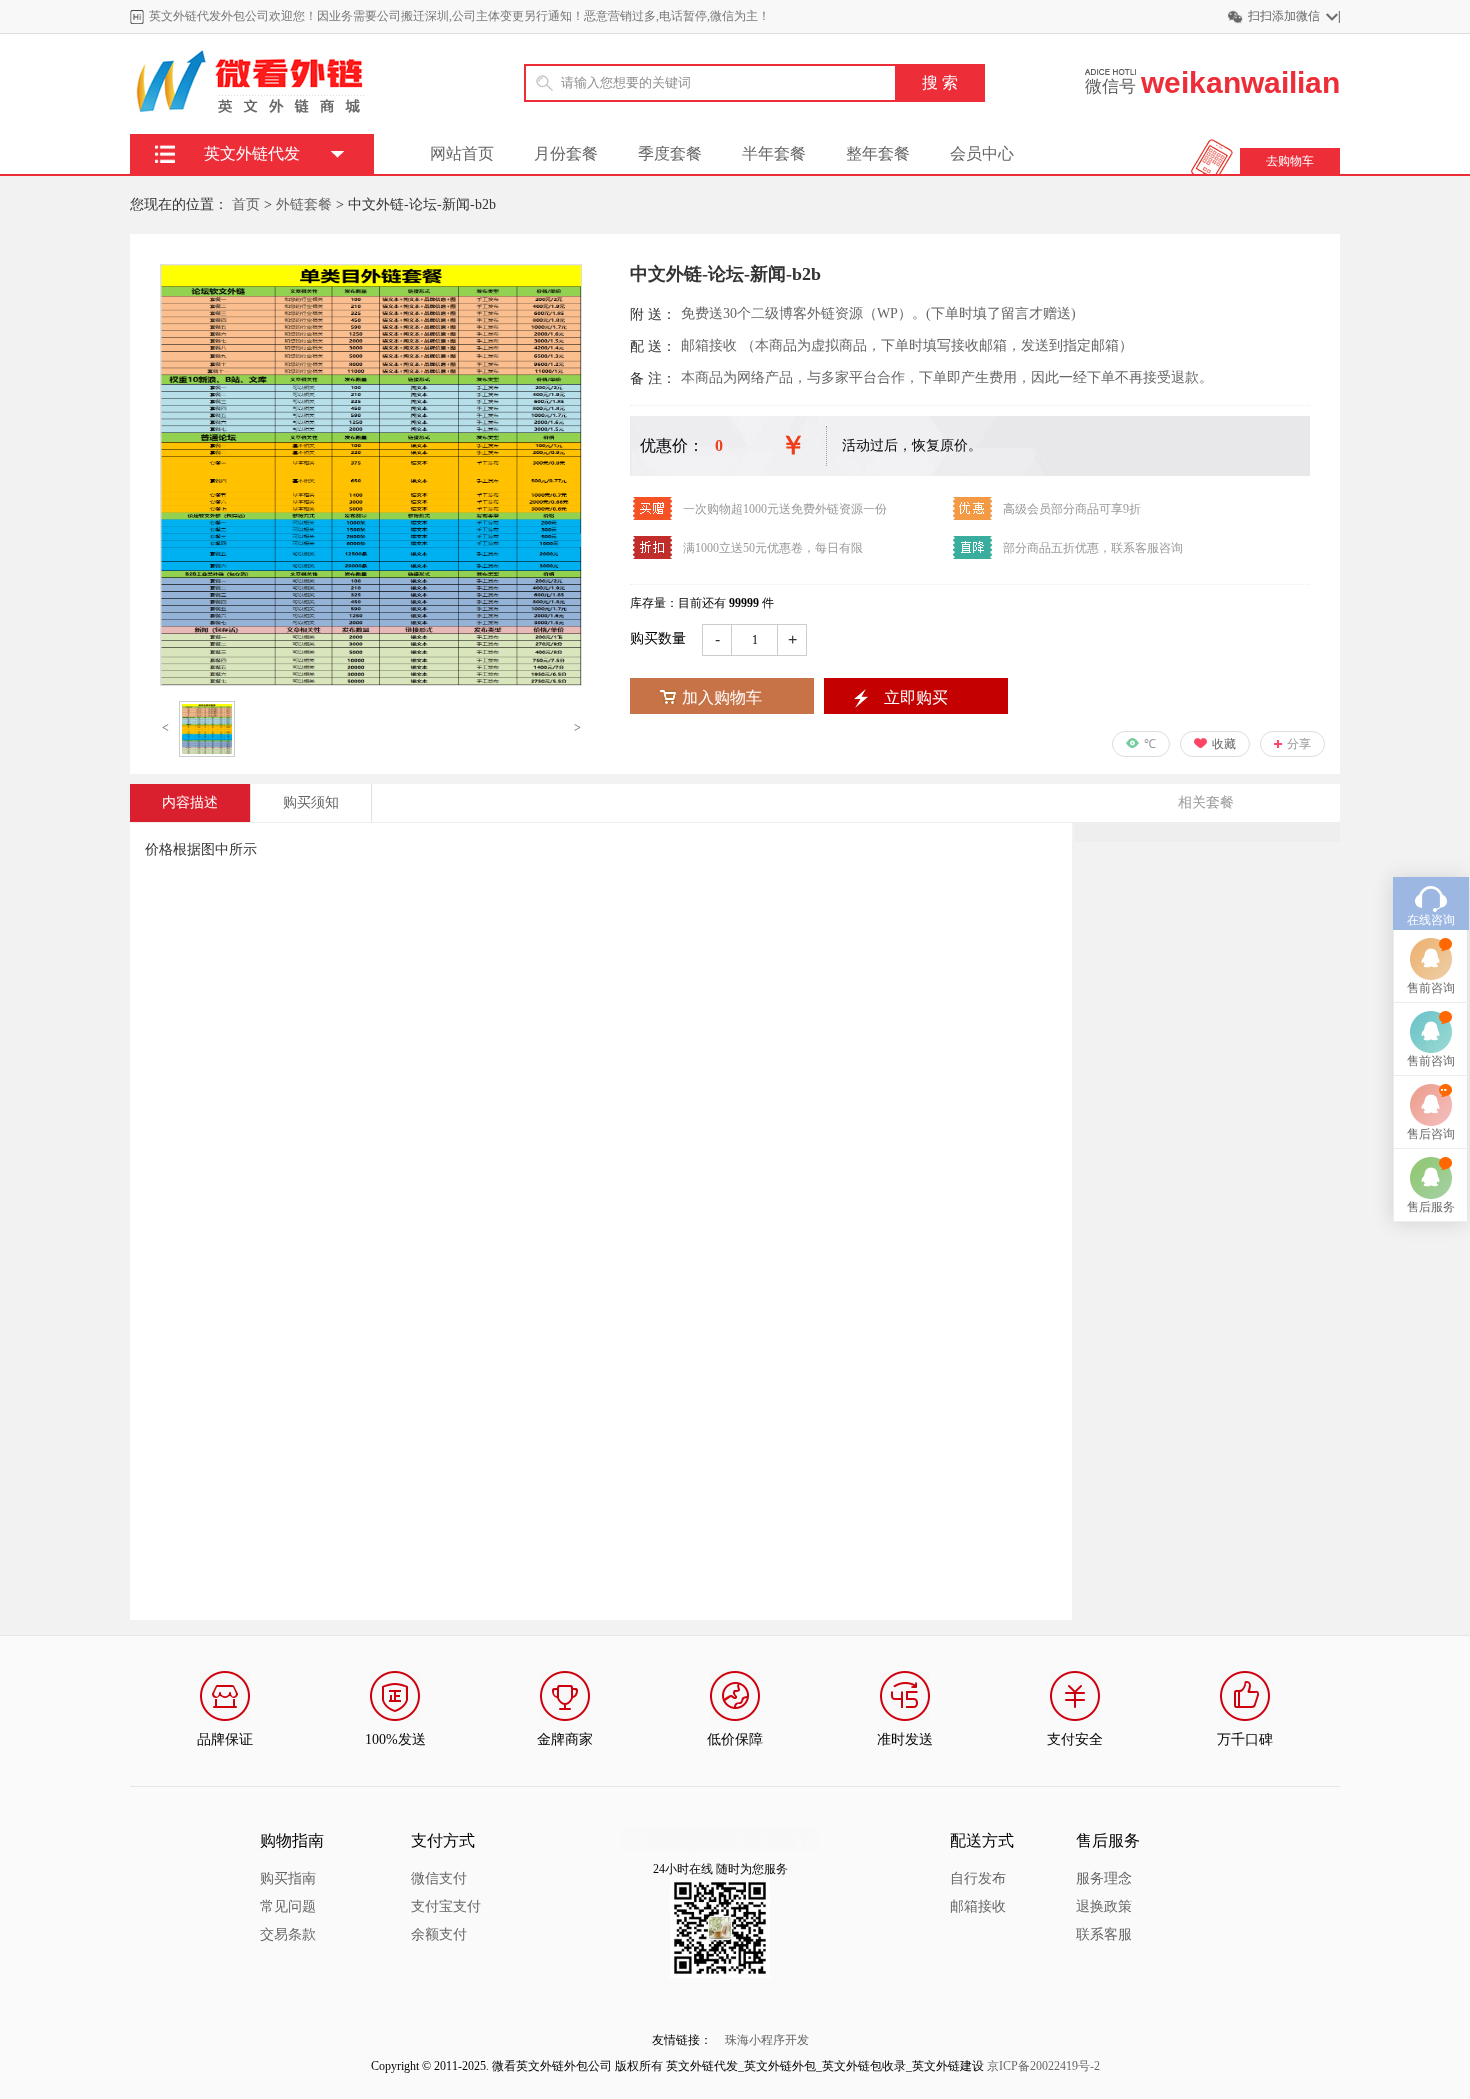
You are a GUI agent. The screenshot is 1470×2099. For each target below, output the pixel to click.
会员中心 (982, 153)
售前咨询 (1431, 988)
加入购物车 (722, 697)
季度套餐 (670, 153)
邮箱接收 (978, 1906)
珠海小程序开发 (767, 2040)
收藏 (1224, 744)
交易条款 (288, 1934)
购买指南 (288, 1878)
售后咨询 (1431, 1134)
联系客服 (1104, 1934)
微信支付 (439, 1878)
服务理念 (1104, 1878)
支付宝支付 (446, 1906)
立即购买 (916, 697)
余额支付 (439, 1934)
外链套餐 (304, 204)
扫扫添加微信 (1284, 16)
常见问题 (288, 1906)
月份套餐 (566, 153)
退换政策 (1104, 1906)
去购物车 (1290, 161)
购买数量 (658, 638)
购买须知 (311, 802)
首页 (246, 204)
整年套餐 (878, 153)
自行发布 (978, 1878)
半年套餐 (774, 153)
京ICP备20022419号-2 (1043, 2066)
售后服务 (1431, 1207)
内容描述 (190, 802)
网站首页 (462, 153)
